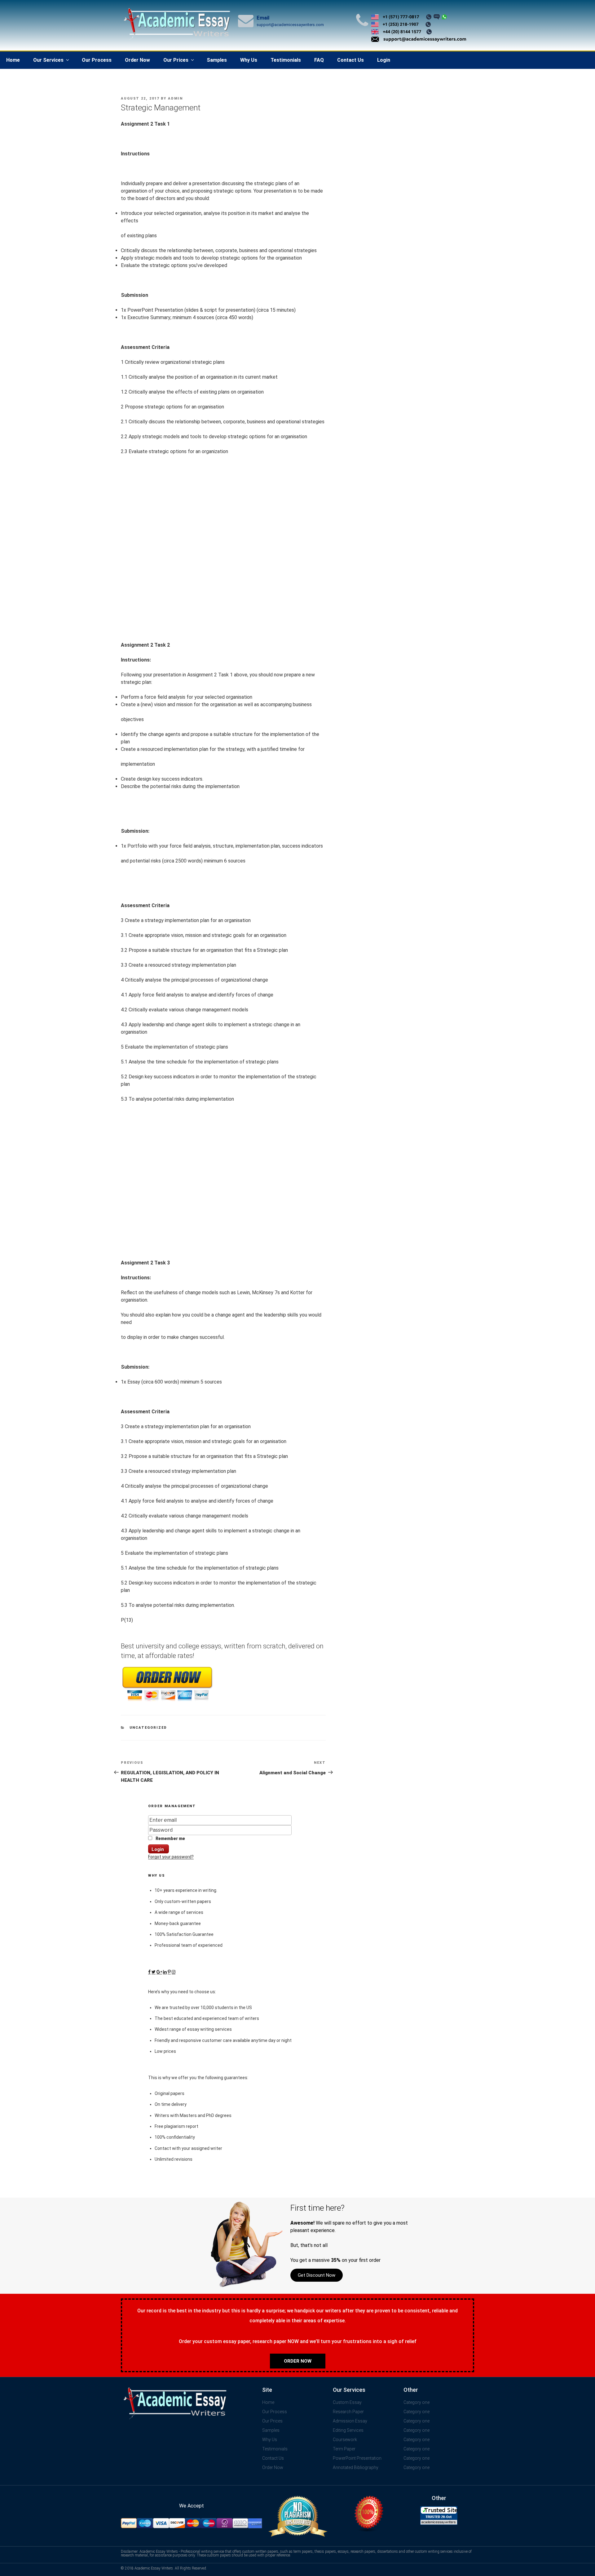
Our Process (97, 60)
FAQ (319, 60)
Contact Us (350, 60)
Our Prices (176, 60)
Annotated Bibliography (356, 2467)
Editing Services (348, 2430)
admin (175, 98)
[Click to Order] (167, 1701)
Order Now (137, 60)
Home (13, 60)
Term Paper (344, 2449)
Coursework (345, 2440)
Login (384, 60)
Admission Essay (350, 2421)
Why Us (249, 60)
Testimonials (286, 60)
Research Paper (348, 2412)
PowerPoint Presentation (357, 2458)
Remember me (170, 1838)
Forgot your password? (171, 1857)
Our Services (48, 60)
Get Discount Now (317, 2275)
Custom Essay (347, 2402)
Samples (217, 60)
